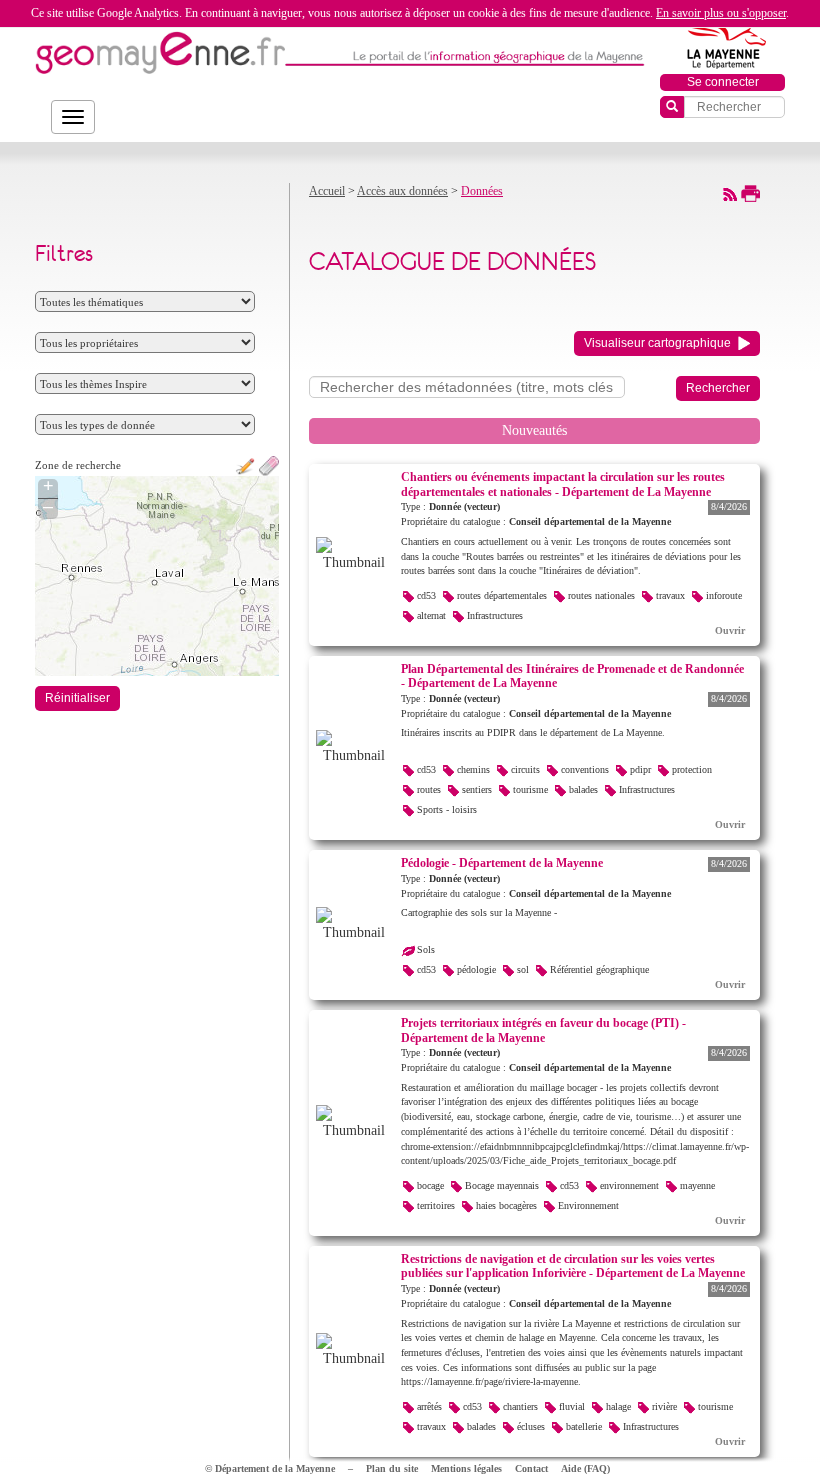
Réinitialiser (77, 698)
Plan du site (392, 1468)
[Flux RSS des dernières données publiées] (730, 193)
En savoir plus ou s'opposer (721, 13)
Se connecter (723, 82)
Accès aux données (402, 191)
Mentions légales (466, 1468)
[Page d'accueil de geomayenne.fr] (160, 52)
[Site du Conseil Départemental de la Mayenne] (723, 43)
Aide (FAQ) (585, 1468)
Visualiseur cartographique (657, 343)
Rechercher (718, 388)
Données (482, 191)
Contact (531, 1468)
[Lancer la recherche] (672, 107)
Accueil (327, 191)
